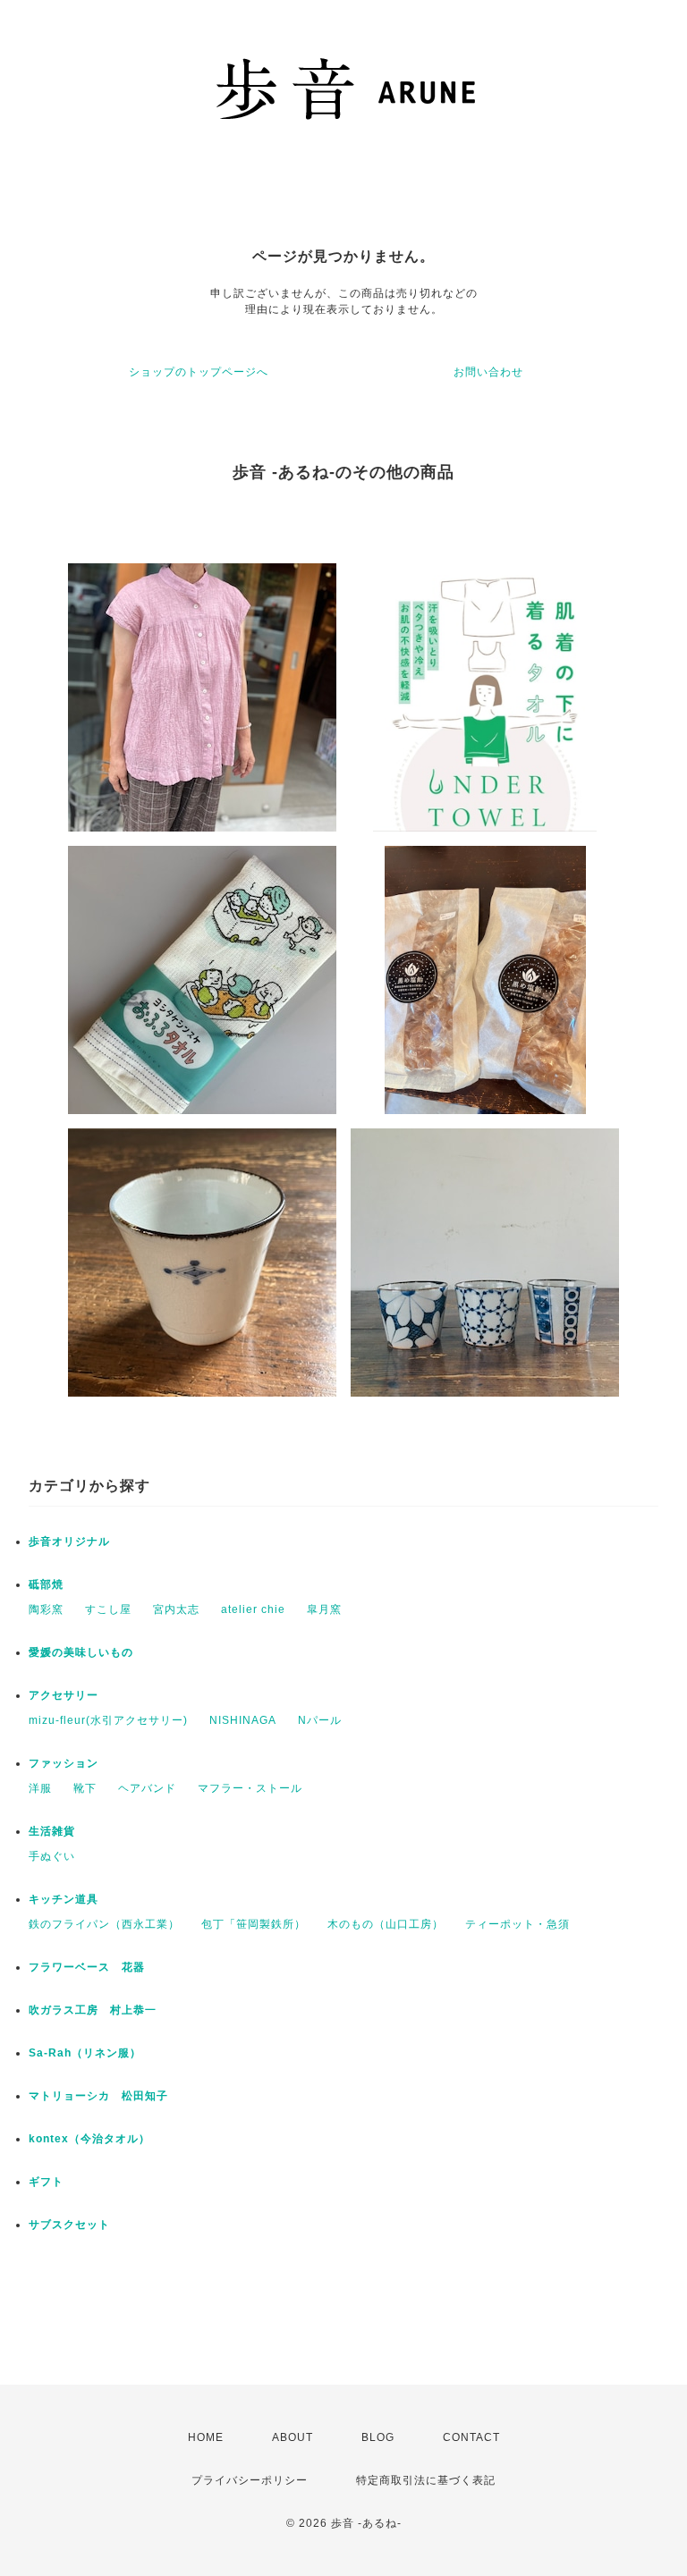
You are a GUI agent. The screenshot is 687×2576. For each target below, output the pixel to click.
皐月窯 (324, 1609)
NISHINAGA (243, 1720)
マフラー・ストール (250, 1788)
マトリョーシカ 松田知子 (98, 2096)
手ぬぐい (52, 1856)
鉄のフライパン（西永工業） (104, 1924)
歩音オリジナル (69, 1541)
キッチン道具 (64, 1899)
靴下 (85, 1788)
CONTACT (471, 2437)
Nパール (320, 1720)
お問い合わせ (488, 372)
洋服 (40, 1788)
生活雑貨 (52, 1831)
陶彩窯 (46, 1609)
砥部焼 (46, 1584)
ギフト (46, 2182)
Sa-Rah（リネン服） (85, 2053)
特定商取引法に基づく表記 (426, 2480)
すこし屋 (108, 1609)
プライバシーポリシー (250, 2480)
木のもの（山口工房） (386, 1924)
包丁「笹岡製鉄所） (254, 1924)
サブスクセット (69, 2225)
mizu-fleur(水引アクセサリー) (108, 1720)
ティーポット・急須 (517, 1924)
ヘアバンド (147, 1788)
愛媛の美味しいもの (81, 1652)
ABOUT (293, 2437)
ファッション (64, 1763)
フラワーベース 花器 (87, 1967)
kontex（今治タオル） (89, 2139)
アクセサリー (69, 1695)
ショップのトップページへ (199, 372)
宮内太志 (176, 1609)
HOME (206, 2437)
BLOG (378, 2437)
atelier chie (253, 1609)
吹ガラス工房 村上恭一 (93, 2010)
